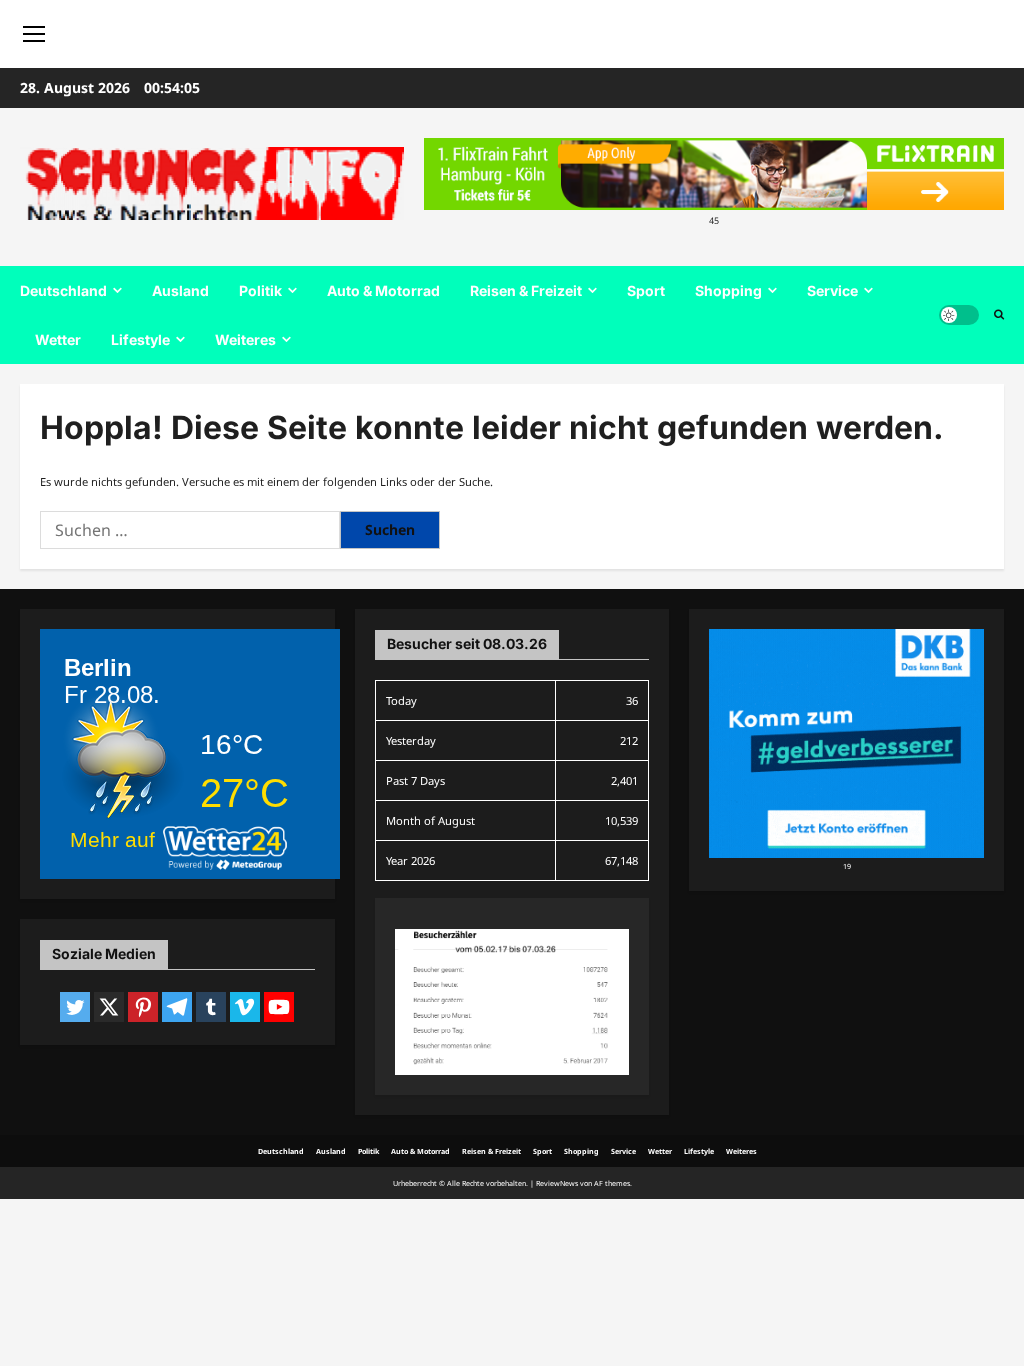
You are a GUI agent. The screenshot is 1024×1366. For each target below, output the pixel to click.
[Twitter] (75, 1007)
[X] (109, 1007)
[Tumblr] (211, 1007)
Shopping (728, 290)
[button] (999, 315)
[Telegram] (177, 1007)
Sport (646, 290)
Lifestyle (140, 339)
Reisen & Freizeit (526, 290)
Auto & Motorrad (383, 290)
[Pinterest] (143, 1007)
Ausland (180, 290)
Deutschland (63, 290)
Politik (260, 290)
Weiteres (245, 339)
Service (832, 290)
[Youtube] (279, 1007)
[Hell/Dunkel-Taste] (959, 315)
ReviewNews (557, 1183)
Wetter (58, 339)
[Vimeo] (245, 1007)
